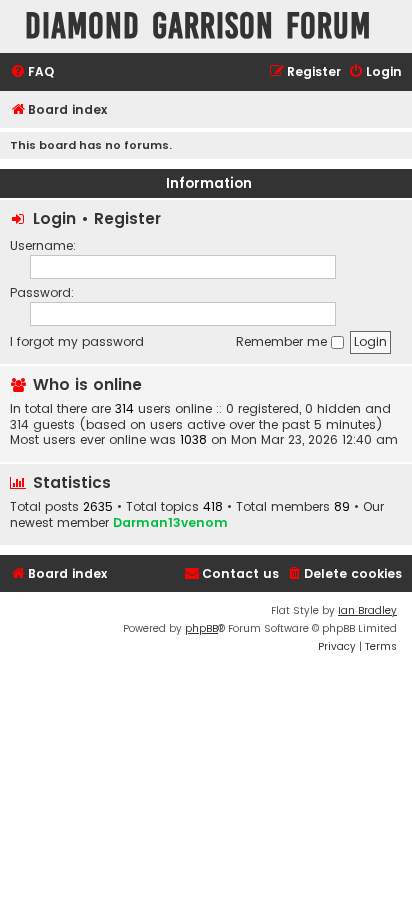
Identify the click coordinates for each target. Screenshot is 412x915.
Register (127, 218)
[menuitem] (32, 72)
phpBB (201, 628)
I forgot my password (77, 341)
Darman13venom (170, 522)
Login (54, 218)
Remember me (283, 341)
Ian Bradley (367, 610)
